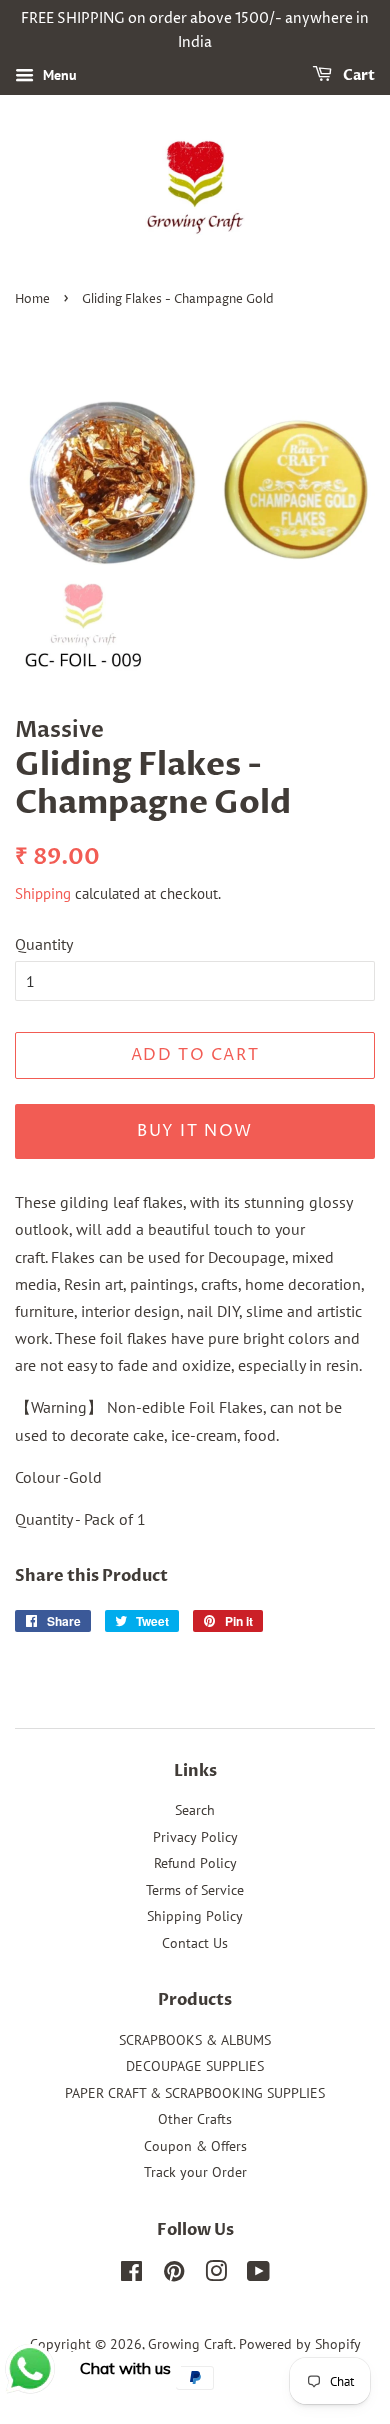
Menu (58, 75)
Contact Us (195, 1943)
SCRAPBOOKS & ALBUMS (195, 2040)
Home (32, 299)
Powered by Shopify (300, 2344)
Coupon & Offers (195, 2146)
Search (195, 1810)
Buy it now (195, 1131)
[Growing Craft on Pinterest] (174, 2275)
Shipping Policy (195, 1916)
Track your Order (195, 2172)
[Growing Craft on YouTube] (258, 2275)
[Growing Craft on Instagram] (216, 2275)
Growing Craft (190, 2344)
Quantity (44, 944)
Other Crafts (195, 2119)
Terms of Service (195, 1890)
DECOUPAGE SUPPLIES (195, 2066)
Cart (357, 75)
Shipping (43, 893)
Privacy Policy (195, 1837)
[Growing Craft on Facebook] (131, 2275)
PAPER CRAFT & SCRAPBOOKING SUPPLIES (195, 2093)
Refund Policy (195, 1863)
